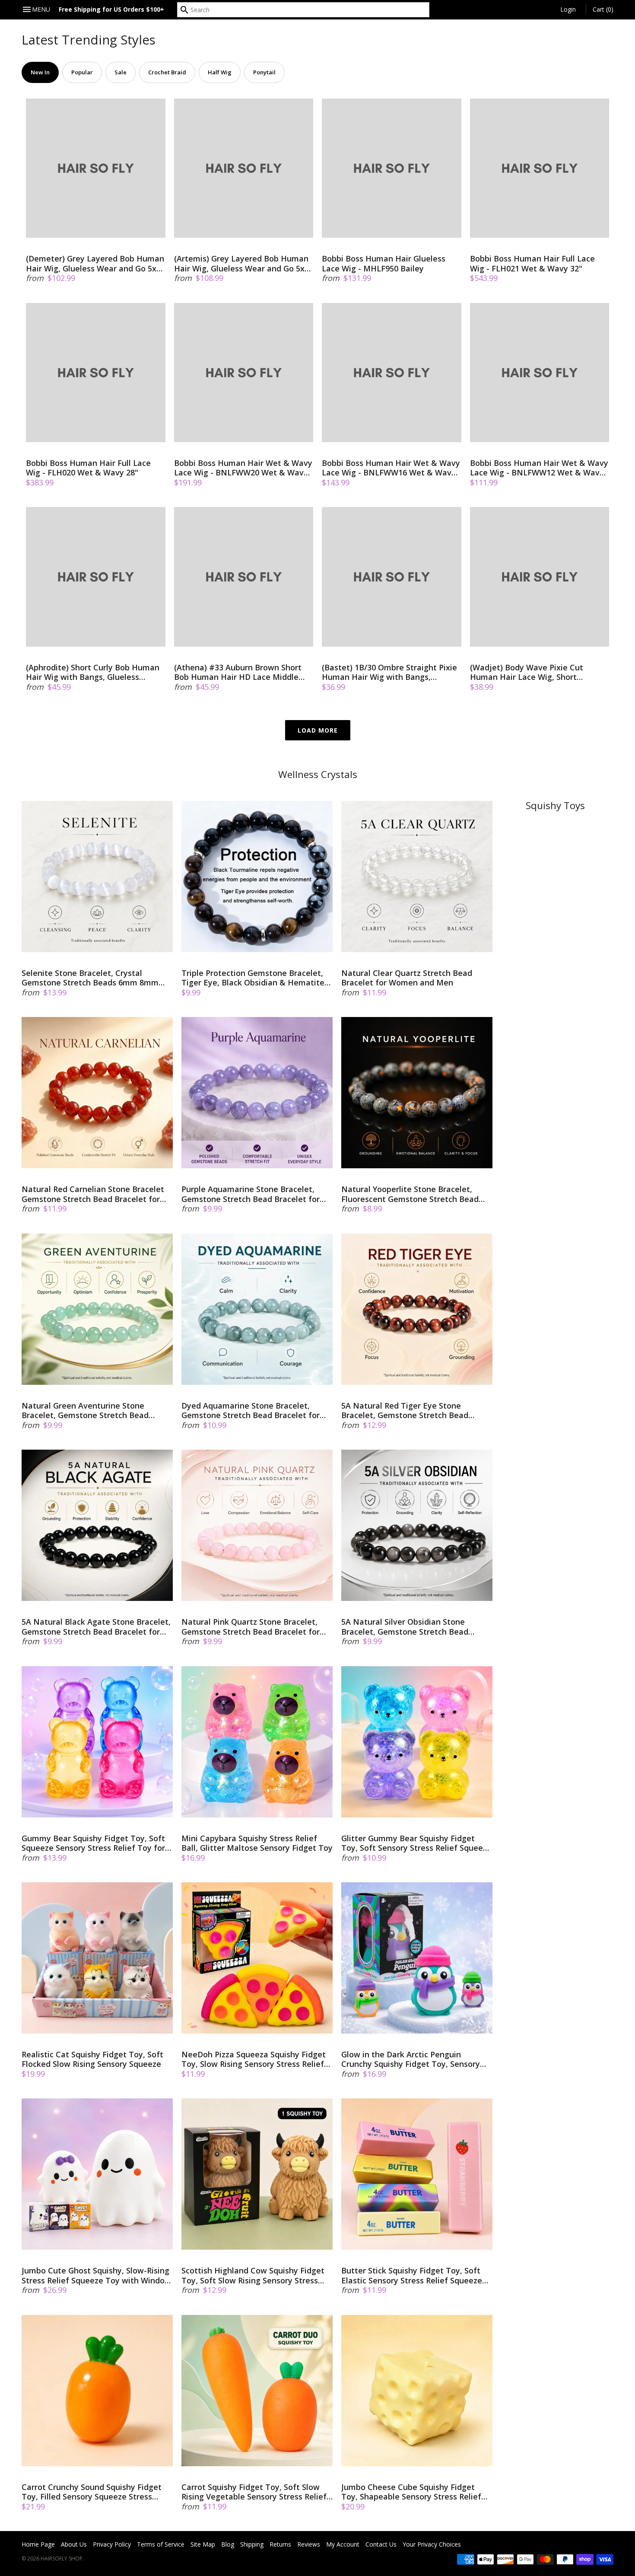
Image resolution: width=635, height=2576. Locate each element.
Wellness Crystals (318, 774)
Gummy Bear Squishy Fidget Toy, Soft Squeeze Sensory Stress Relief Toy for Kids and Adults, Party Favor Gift (93, 1843)
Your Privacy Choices (432, 2544)
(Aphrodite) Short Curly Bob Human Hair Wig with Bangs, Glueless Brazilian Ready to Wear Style (93, 672)
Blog (228, 2544)
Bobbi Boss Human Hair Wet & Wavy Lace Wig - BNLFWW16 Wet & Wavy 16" (391, 468)
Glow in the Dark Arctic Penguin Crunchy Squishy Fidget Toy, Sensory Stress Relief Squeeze (411, 2059)
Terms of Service (161, 2544)
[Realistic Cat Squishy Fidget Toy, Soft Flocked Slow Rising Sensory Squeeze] (97, 1958)
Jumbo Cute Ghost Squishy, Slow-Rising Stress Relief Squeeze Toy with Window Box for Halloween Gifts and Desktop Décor (96, 2275)
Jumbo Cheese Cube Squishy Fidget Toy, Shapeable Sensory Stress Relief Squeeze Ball (411, 2492)
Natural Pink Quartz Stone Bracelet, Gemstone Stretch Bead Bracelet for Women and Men (251, 1627)
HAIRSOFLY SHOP (62, 2558)
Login (568, 9)
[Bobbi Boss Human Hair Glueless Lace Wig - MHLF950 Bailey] (392, 168)
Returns (280, 2544)
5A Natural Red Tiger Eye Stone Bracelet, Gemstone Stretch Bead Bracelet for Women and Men (405, 1411)
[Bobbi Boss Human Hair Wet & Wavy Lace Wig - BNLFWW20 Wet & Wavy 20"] (244, 373)
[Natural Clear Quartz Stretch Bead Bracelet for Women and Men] (417, 877)
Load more (318, 730)
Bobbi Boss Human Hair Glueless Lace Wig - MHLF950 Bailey (384, 263)
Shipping (252, 2544)
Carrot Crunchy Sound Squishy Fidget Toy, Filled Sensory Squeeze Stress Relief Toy (92, 2492)
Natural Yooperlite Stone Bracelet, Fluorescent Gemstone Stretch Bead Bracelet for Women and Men (410, 1194)
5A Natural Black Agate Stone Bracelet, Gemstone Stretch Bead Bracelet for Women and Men (96, 1627)
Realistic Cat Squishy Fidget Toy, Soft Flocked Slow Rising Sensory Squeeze (92, 2059)
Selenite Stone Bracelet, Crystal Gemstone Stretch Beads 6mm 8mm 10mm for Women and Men (90, 978)
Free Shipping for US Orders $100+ (111, 9)
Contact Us (381, 2544)
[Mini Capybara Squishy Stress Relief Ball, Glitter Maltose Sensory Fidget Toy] (257, 1742)
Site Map (203, 2544)
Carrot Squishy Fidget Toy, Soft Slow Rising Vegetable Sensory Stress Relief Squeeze (254, 2492)
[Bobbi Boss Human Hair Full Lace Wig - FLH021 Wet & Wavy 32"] (540, 168)
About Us (74, 2544)
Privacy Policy (112, 2544)
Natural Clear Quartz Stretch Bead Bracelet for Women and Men (407, 978)
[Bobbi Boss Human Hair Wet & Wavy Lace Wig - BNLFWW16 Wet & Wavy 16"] (392, 373)
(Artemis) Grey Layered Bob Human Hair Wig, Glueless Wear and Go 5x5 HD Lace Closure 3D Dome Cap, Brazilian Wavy (241, 263)
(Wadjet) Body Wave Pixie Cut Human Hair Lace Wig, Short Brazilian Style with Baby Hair (527, 672)
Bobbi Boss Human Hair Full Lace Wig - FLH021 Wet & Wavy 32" (532, 263)
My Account (343, 2544)
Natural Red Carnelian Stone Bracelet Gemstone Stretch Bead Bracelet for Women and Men (93, 1194)
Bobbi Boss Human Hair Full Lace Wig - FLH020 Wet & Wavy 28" (88, 468)
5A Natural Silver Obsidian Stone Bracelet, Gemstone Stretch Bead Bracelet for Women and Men (405, 1627)
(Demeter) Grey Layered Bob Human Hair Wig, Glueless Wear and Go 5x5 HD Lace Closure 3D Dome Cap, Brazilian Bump (95, 263)
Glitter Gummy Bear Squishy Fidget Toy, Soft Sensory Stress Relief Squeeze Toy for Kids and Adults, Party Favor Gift (416, 1843)
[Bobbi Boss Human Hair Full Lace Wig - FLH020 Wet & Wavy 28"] (96, 373)
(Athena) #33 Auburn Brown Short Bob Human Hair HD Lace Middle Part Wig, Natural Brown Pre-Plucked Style (238, 672)
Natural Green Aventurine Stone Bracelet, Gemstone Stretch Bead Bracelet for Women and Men (85, 1411)
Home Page (38, 2544)
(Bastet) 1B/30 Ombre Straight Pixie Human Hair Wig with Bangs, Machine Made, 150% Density (389, 672)
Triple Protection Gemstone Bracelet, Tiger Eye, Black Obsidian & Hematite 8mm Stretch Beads (253, 978)
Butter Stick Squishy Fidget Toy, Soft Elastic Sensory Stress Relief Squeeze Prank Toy (412, 2275)
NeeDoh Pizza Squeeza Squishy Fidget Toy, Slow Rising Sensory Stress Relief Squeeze (254, 2059)
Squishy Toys (555, 805)
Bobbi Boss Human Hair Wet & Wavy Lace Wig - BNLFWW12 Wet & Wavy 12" (539, 468)
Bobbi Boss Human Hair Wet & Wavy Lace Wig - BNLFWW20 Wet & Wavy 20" (243, 468)
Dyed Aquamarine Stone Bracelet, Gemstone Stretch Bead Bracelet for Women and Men (251, 1411)
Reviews (309, 2544)
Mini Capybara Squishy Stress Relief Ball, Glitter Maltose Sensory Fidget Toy (257, 1843)
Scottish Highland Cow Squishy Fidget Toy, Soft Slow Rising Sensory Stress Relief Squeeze (253, 2275)
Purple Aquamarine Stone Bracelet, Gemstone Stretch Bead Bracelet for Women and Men (251, 1194)
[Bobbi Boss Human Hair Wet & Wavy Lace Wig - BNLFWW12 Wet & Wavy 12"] (540, 373)
